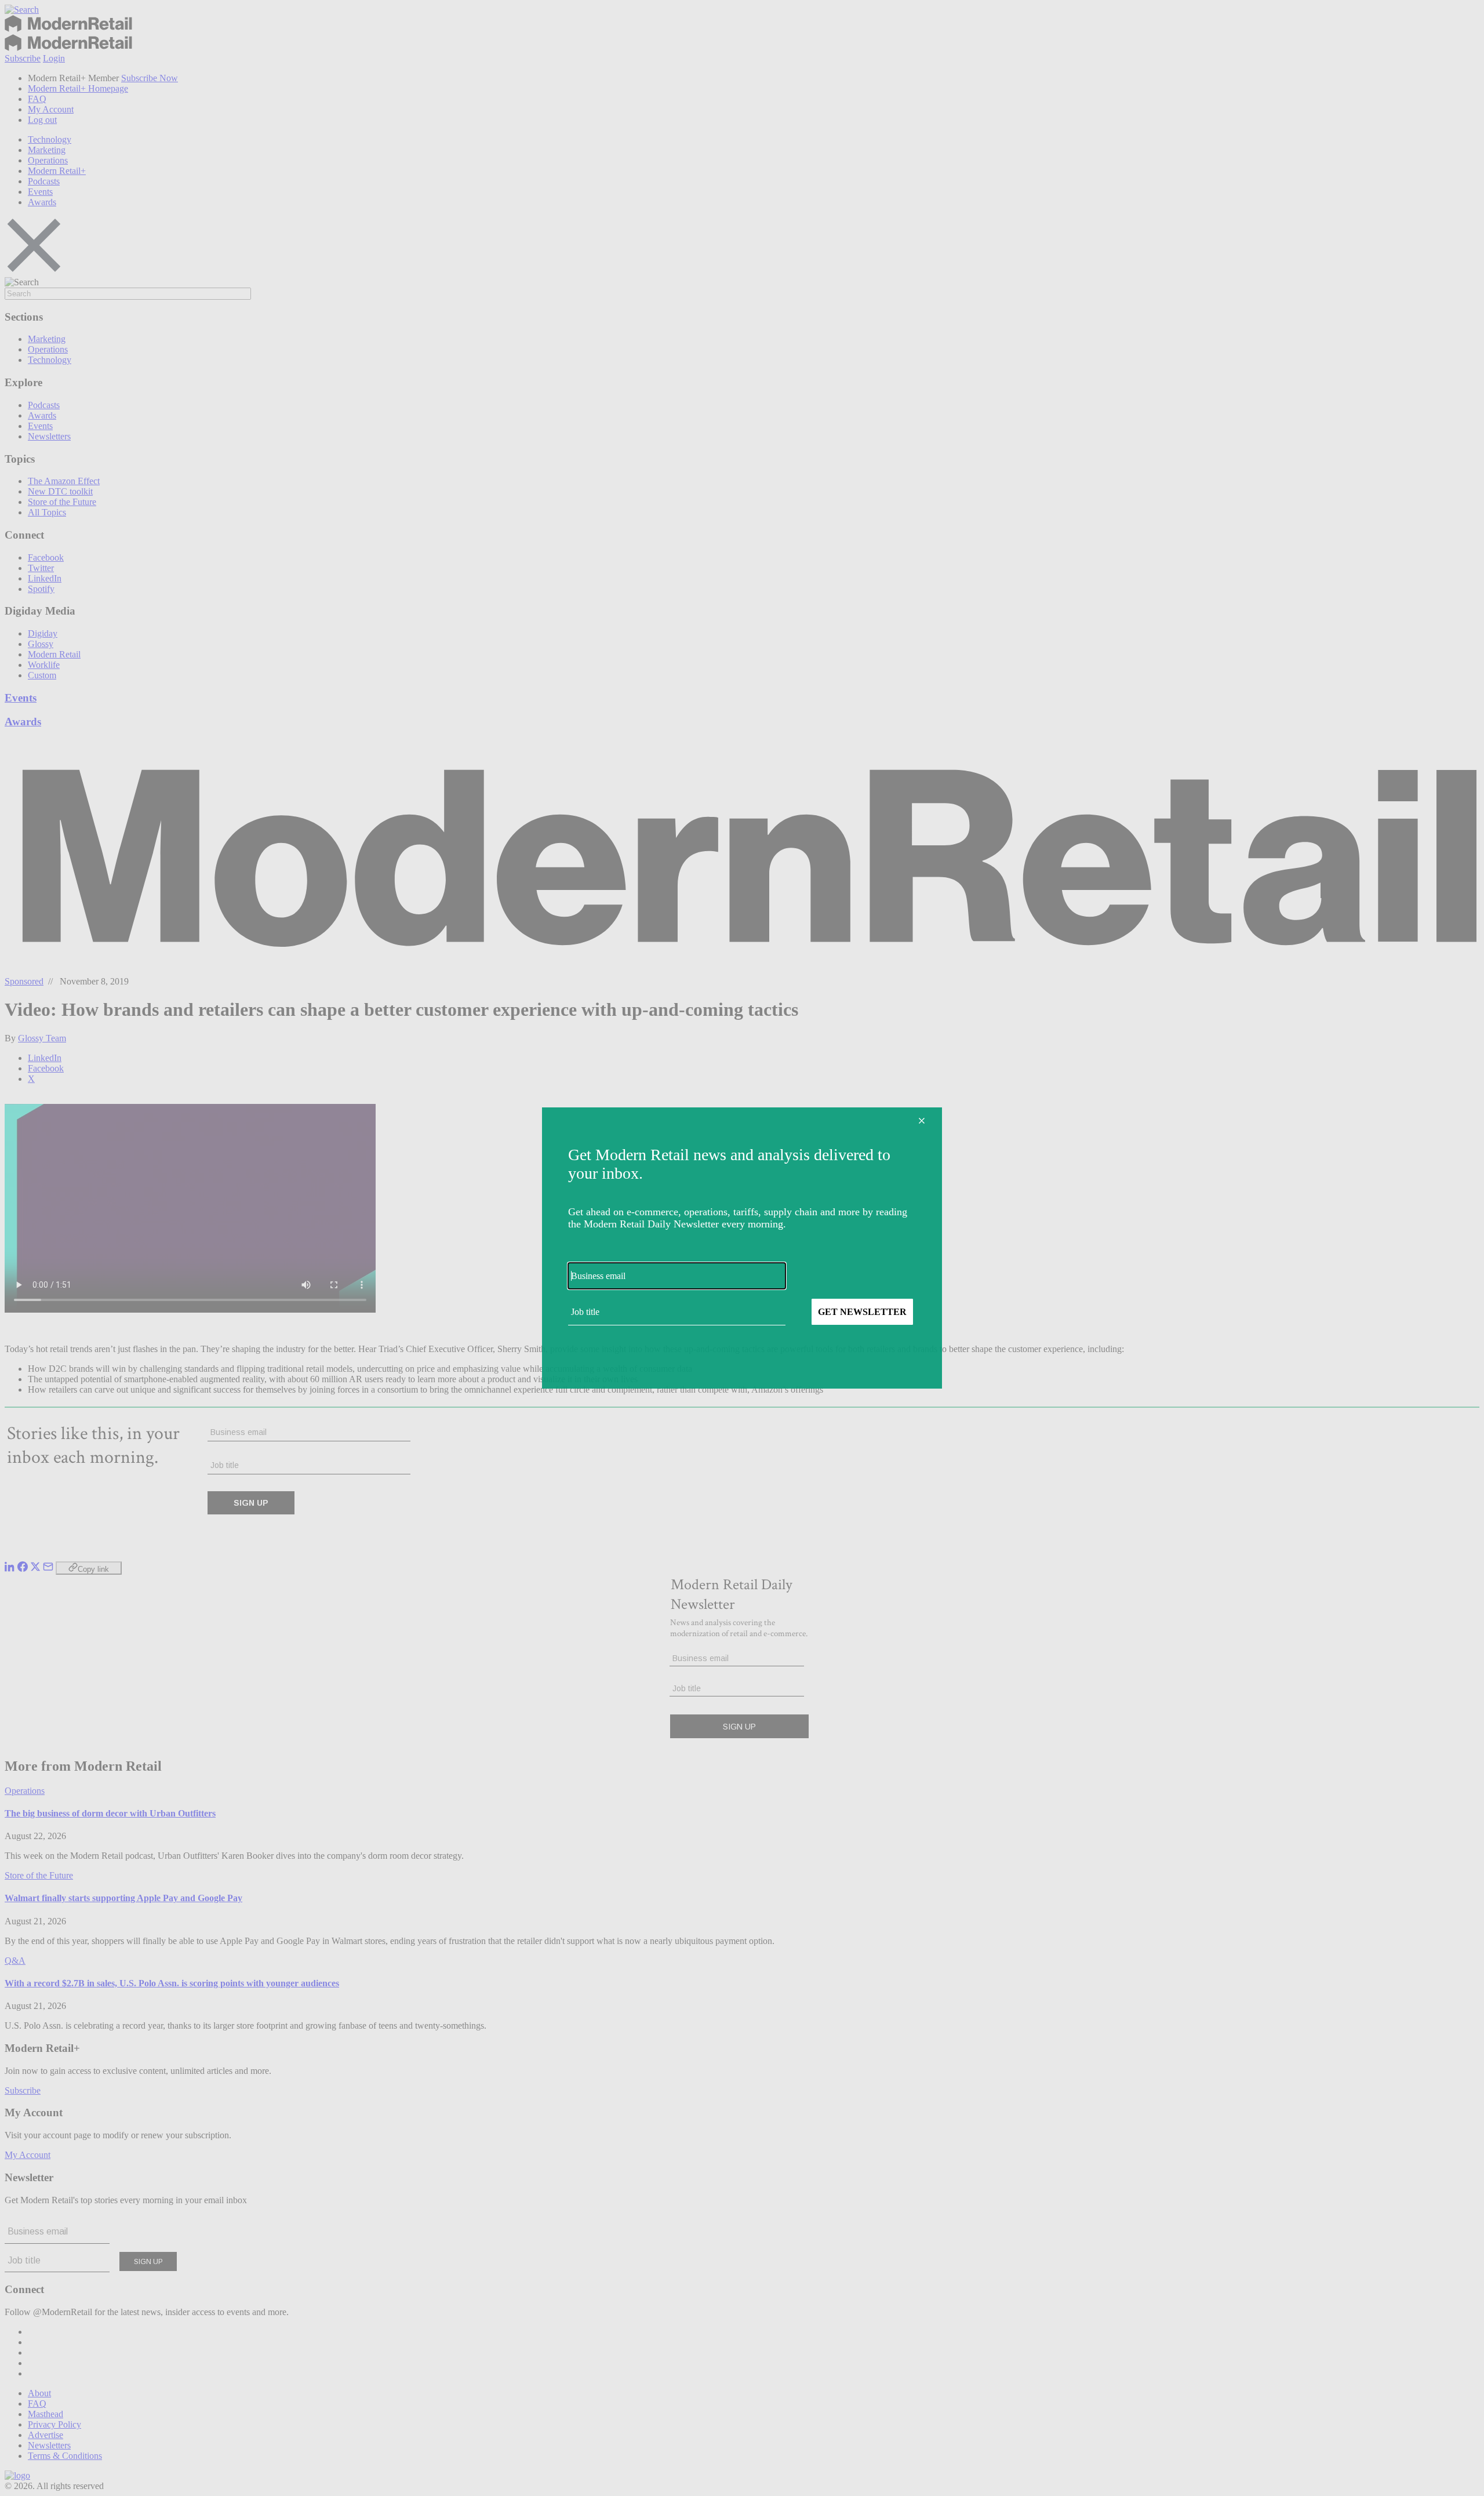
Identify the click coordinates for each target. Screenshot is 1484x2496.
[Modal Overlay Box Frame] (742, 1248)
